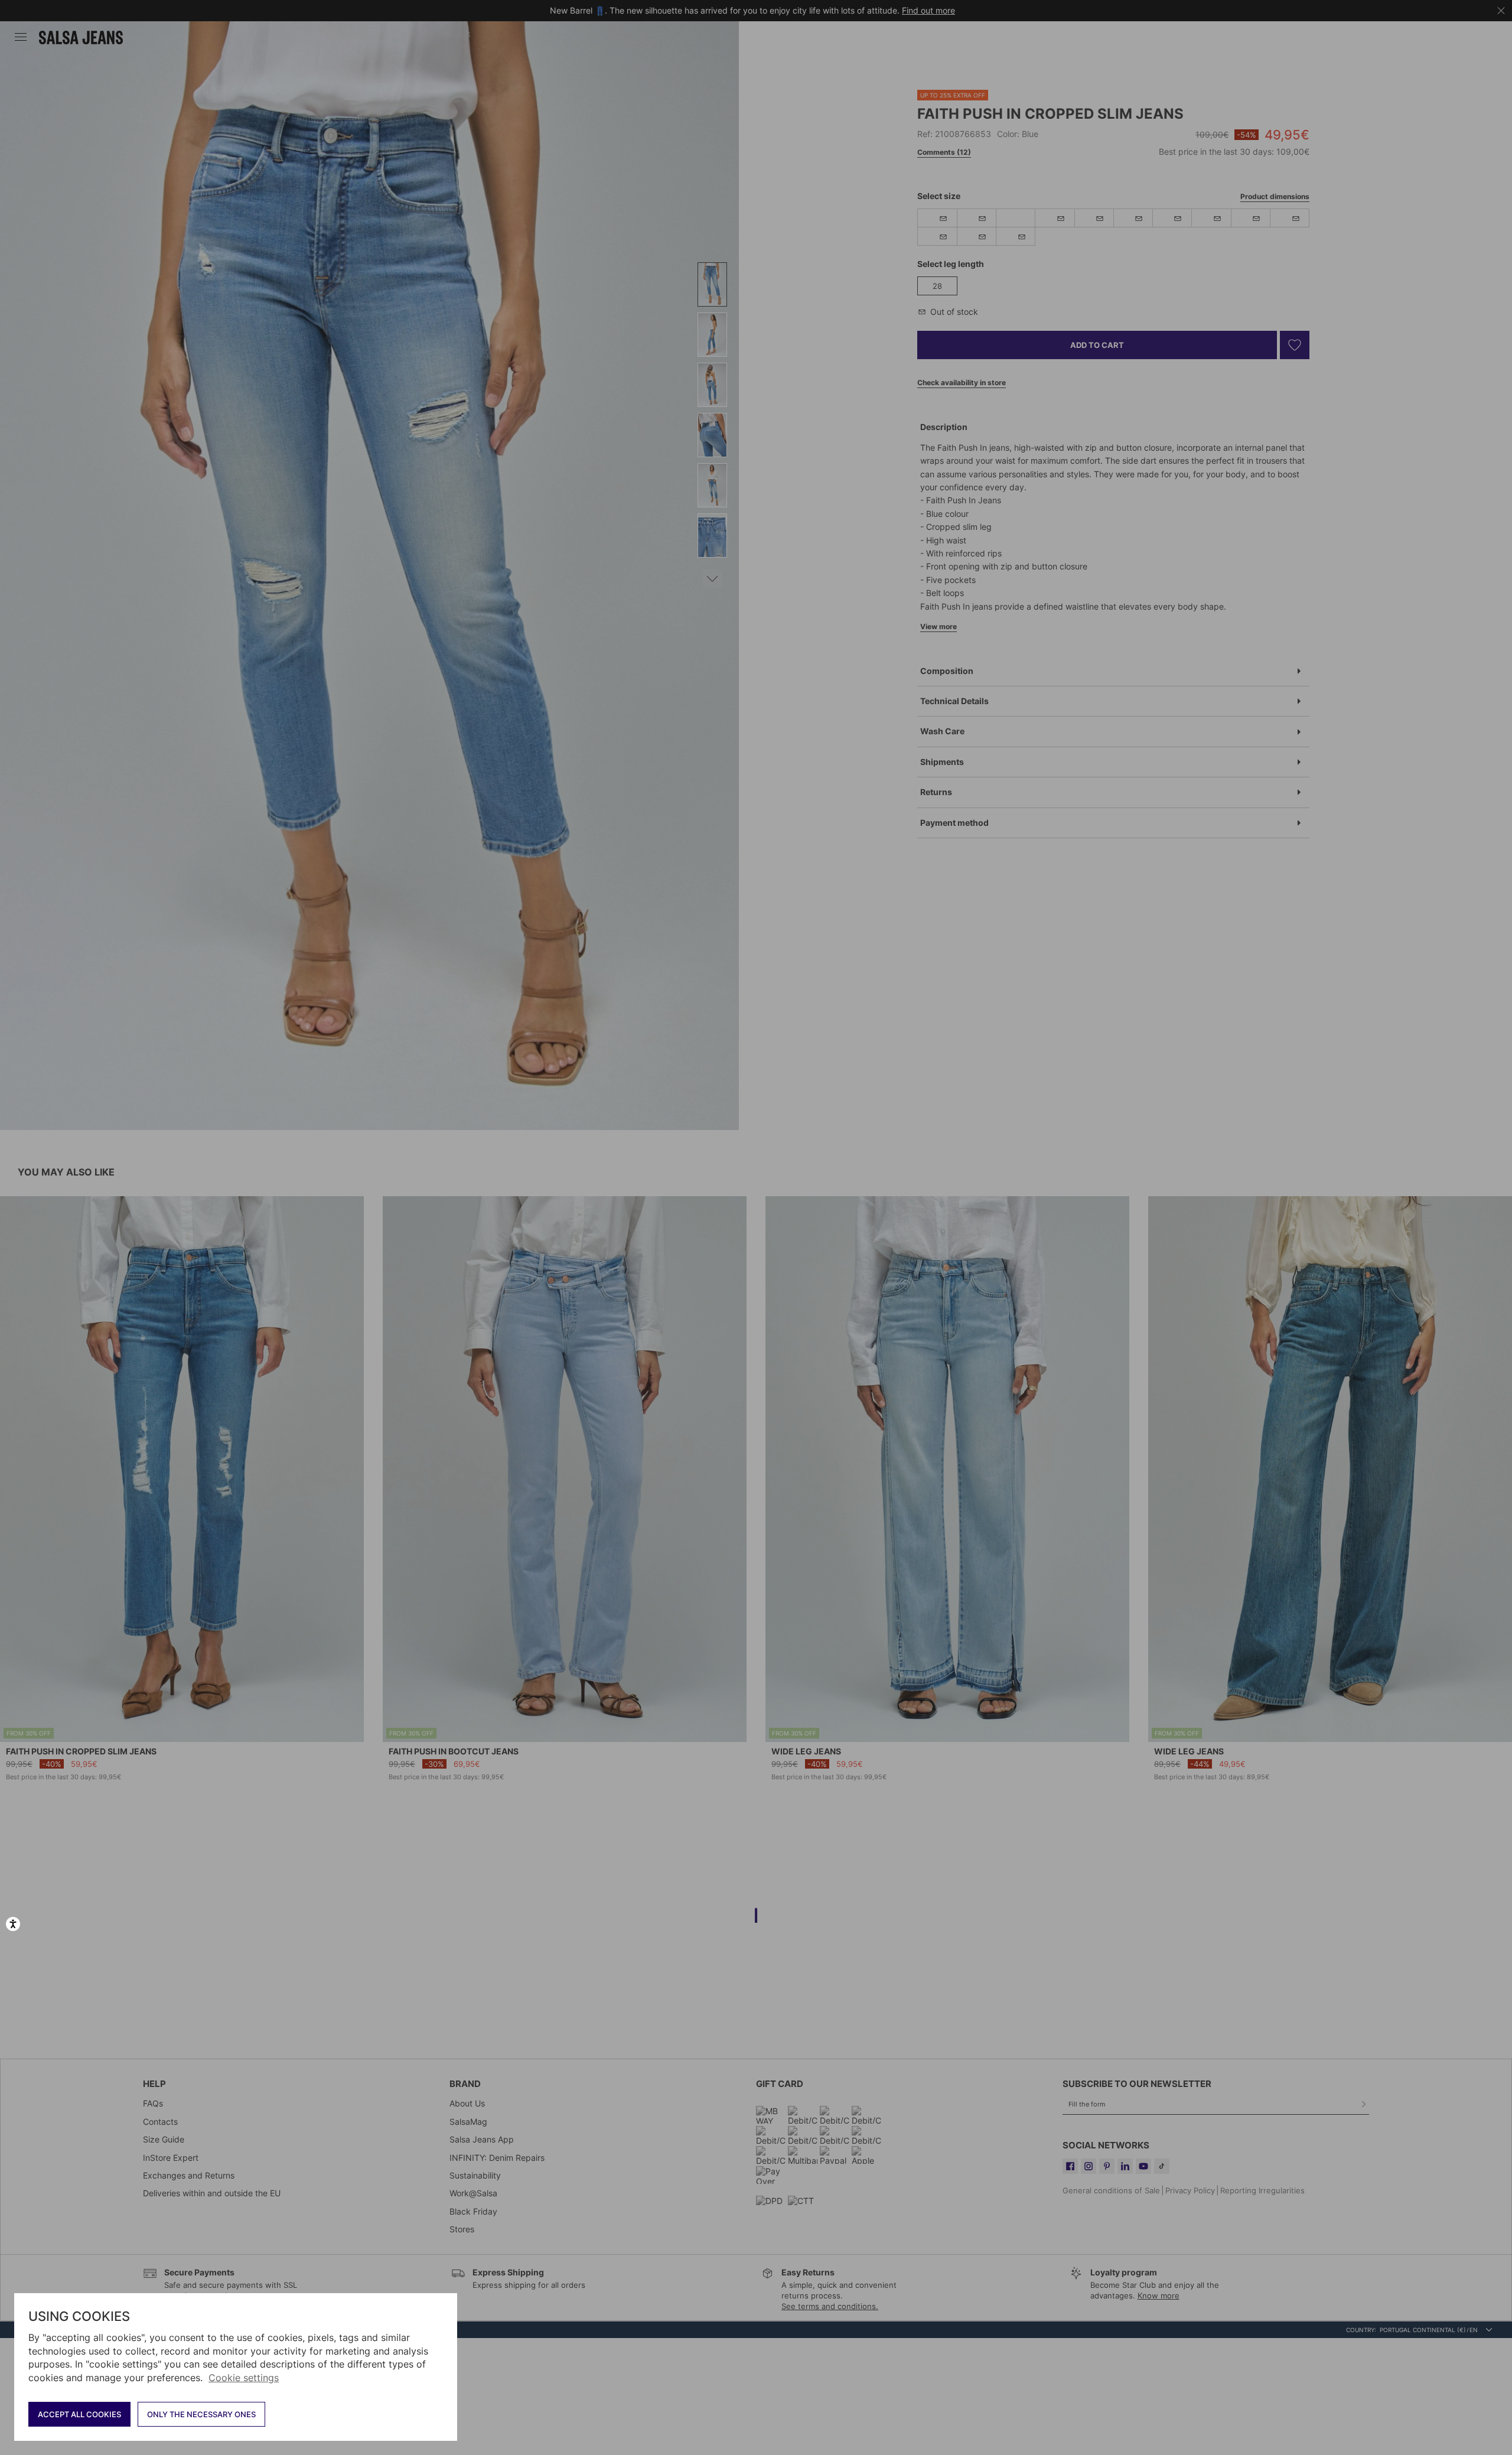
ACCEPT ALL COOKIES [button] (79, 2414)
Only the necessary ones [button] (201, 2414)
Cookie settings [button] (244, 2378)
